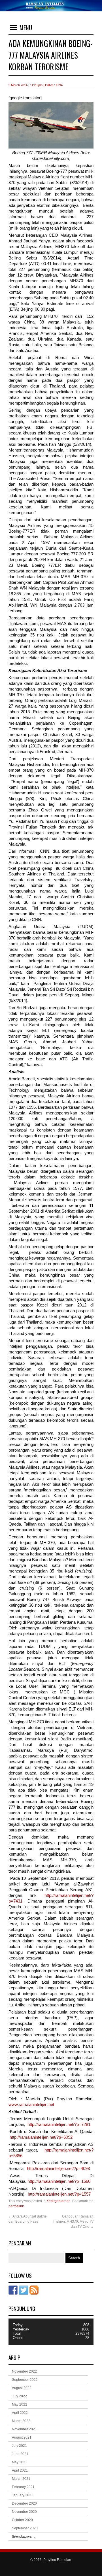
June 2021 (20, 2454)
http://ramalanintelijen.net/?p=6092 (41, 2137)
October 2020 (22, 2520)
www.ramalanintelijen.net (31, 2105)
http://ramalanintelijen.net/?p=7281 (59, 2124)
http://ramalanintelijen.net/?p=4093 (58, 2169)
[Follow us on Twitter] (24, 2290)
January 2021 (23, 2495)
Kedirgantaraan (59, 2201)
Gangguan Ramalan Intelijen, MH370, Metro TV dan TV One (73, 2221)
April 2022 (20, 2413)
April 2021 (20, 2470)
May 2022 (20, 2404)
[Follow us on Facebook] (13, 2290)
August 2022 (22, 2388)
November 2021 (24, 2429)
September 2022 (25, 2380)
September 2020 (25, 2528)
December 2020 (24, 2503)
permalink (16, 2206)
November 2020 (24, 2512)
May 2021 (20, 2462)
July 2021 (19, 2446)
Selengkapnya (24, 2536)
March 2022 (21, 2421)
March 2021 (21, 2479)
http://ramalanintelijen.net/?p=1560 (59, 2181)
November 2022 (24, 2371)
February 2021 (23, 2487)
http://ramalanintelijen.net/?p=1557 (59, 2194)
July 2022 (19, 2396)
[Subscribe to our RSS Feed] (34, 2290)
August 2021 (22, 2437)
